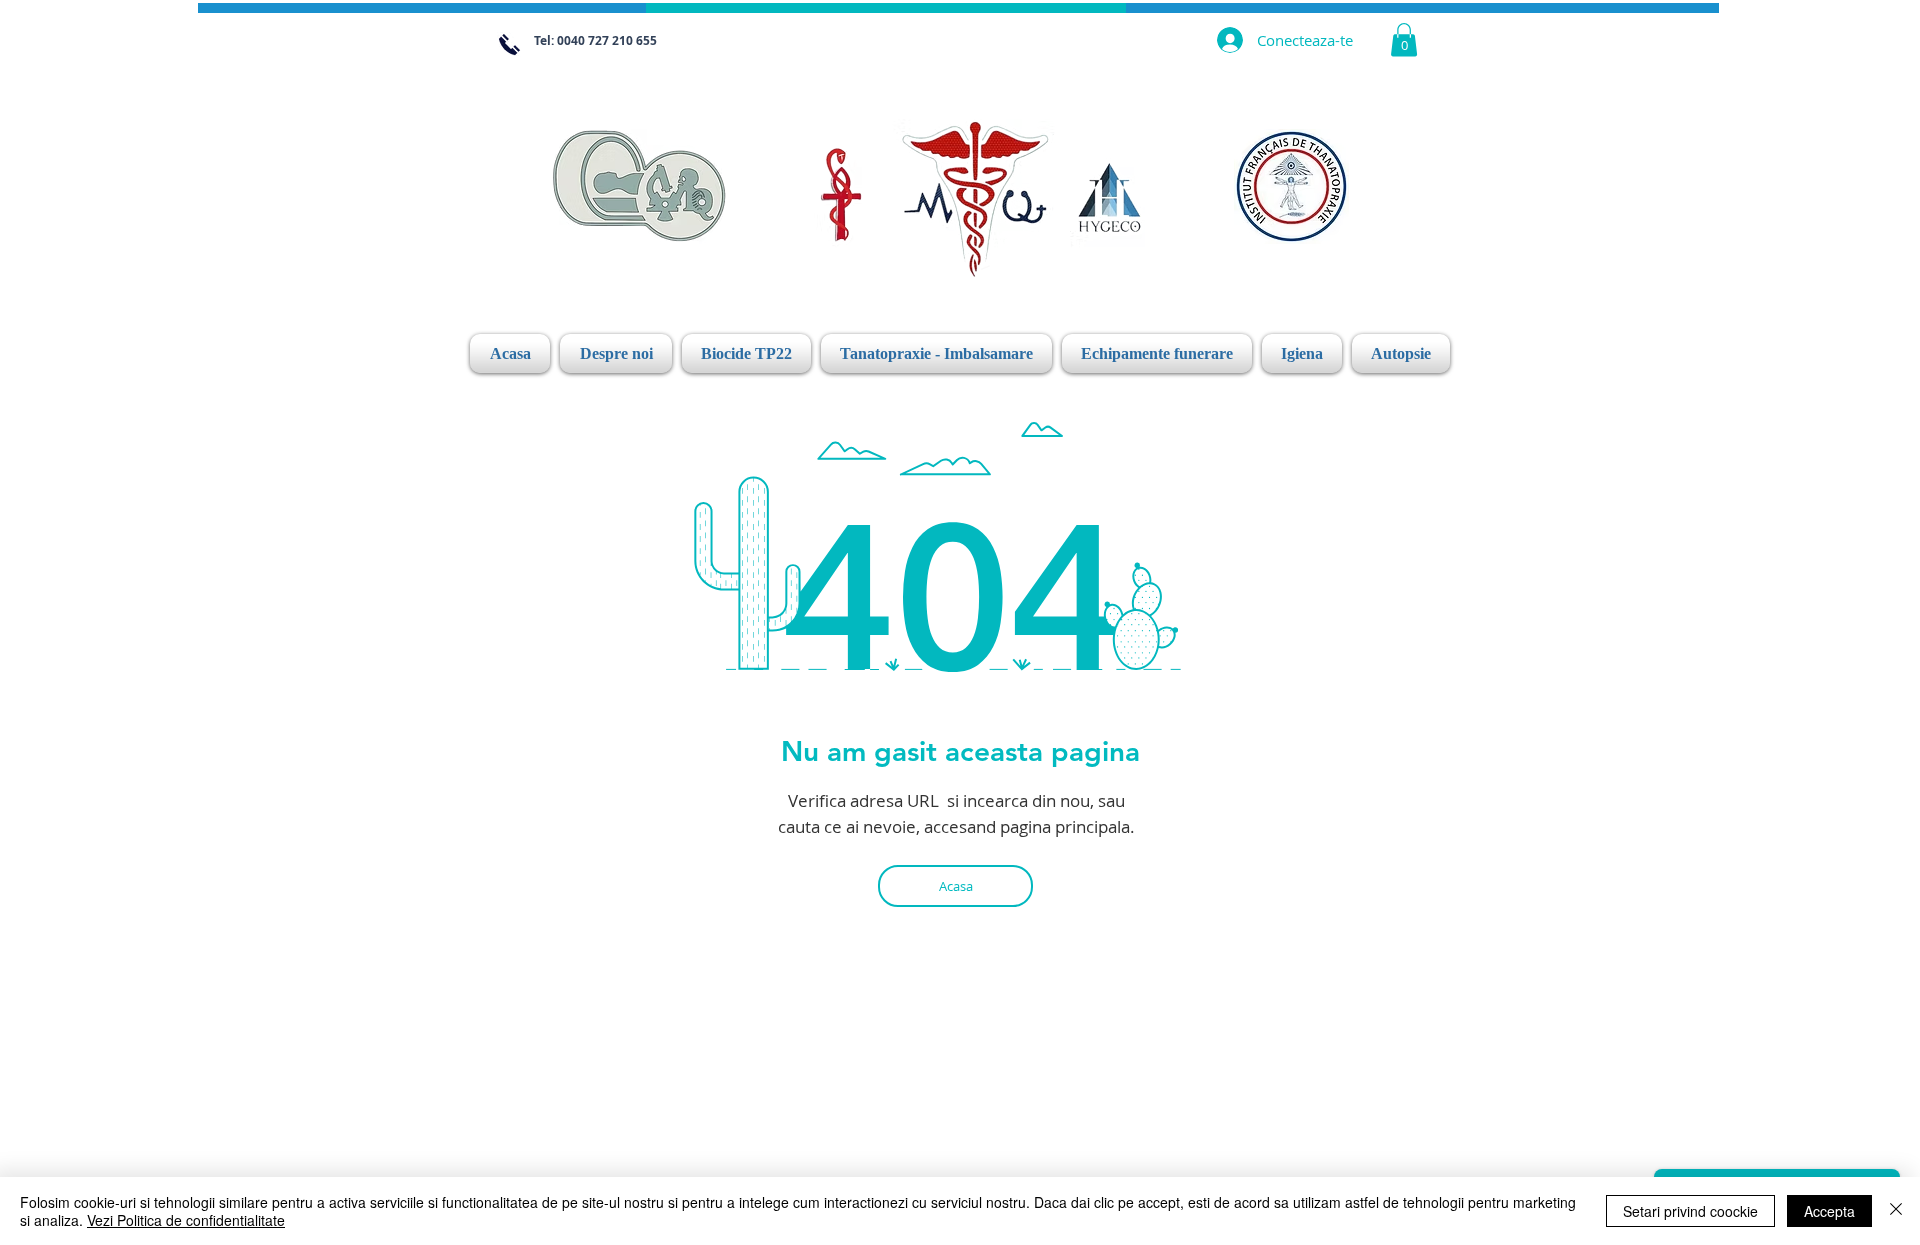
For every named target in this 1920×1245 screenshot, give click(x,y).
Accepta (1829, 1211)
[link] (1404, 39)
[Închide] (1896, 1211)
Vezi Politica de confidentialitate (186, 1220)
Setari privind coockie (1690, 1211)
